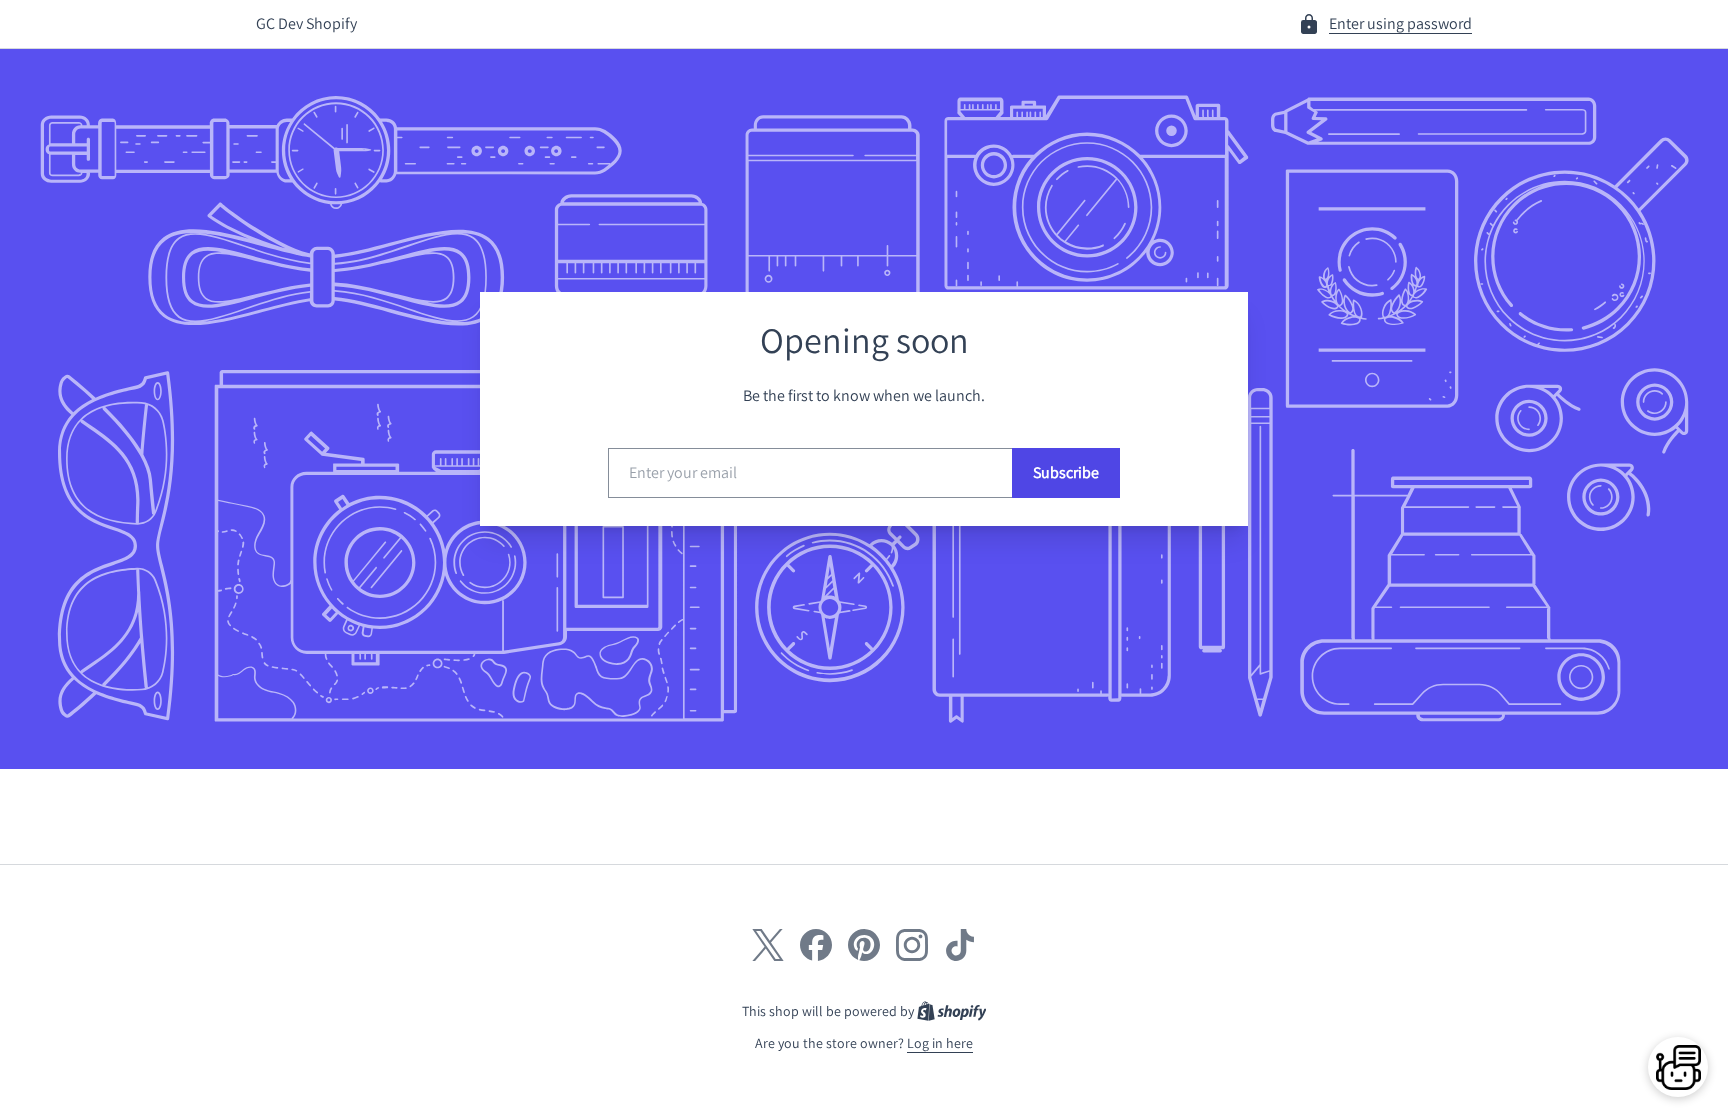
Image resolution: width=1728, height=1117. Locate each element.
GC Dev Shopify (306, 23)
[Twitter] (768, 945)
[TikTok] (960, 945)
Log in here (940, 1043)
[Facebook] (816, 945)
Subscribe (1066, 472)
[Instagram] (912, 945)
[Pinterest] (864, 945)
